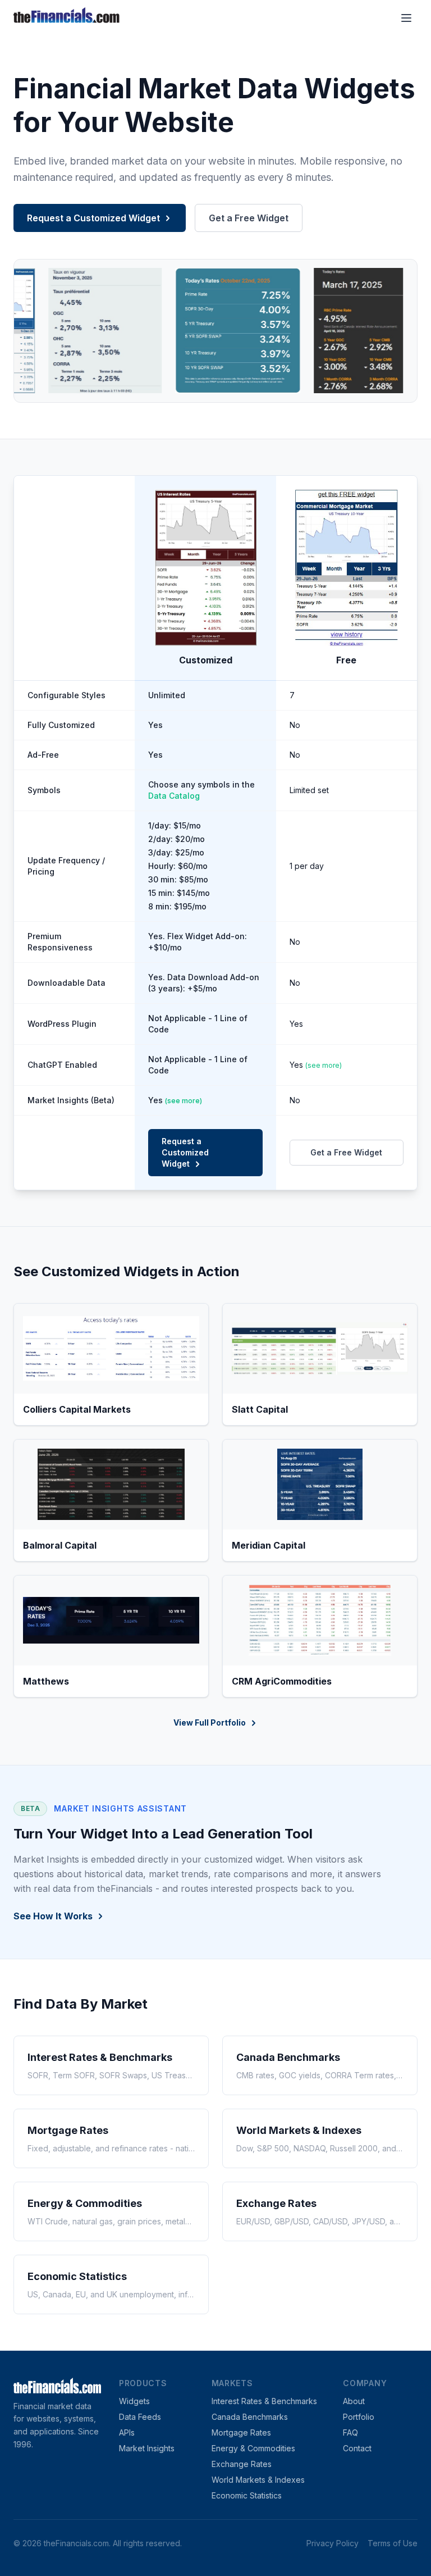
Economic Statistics (247, 2495)
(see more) (324, 1065)
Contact (357, 2448)
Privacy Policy (333, 2543)
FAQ (350, 2432)
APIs (127, 2432)
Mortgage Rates (241, 2432)
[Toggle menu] (406, 18)
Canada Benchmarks (250, 2417)
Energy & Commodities (253, 2448)
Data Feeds (140, 2417)
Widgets (134, 2401)
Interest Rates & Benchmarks (264, 2401)
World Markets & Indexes (258, 2480)
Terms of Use (393, 2543)
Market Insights (147, 2448)
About (354, 2401)
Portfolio (359, 2417)
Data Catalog (174, 796)
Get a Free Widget (249, 218)
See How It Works (53, 1916)
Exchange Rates (242, 2464)
